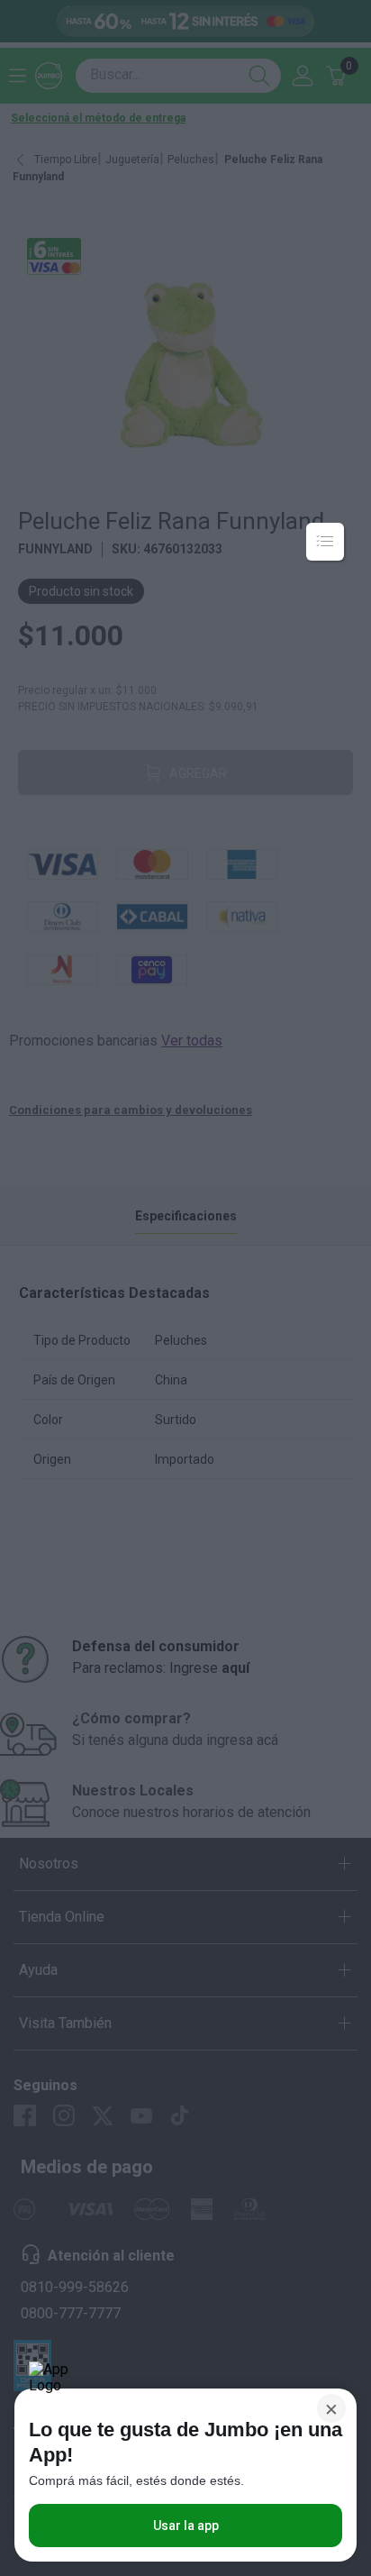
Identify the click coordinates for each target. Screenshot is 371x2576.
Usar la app (186, 2526)
